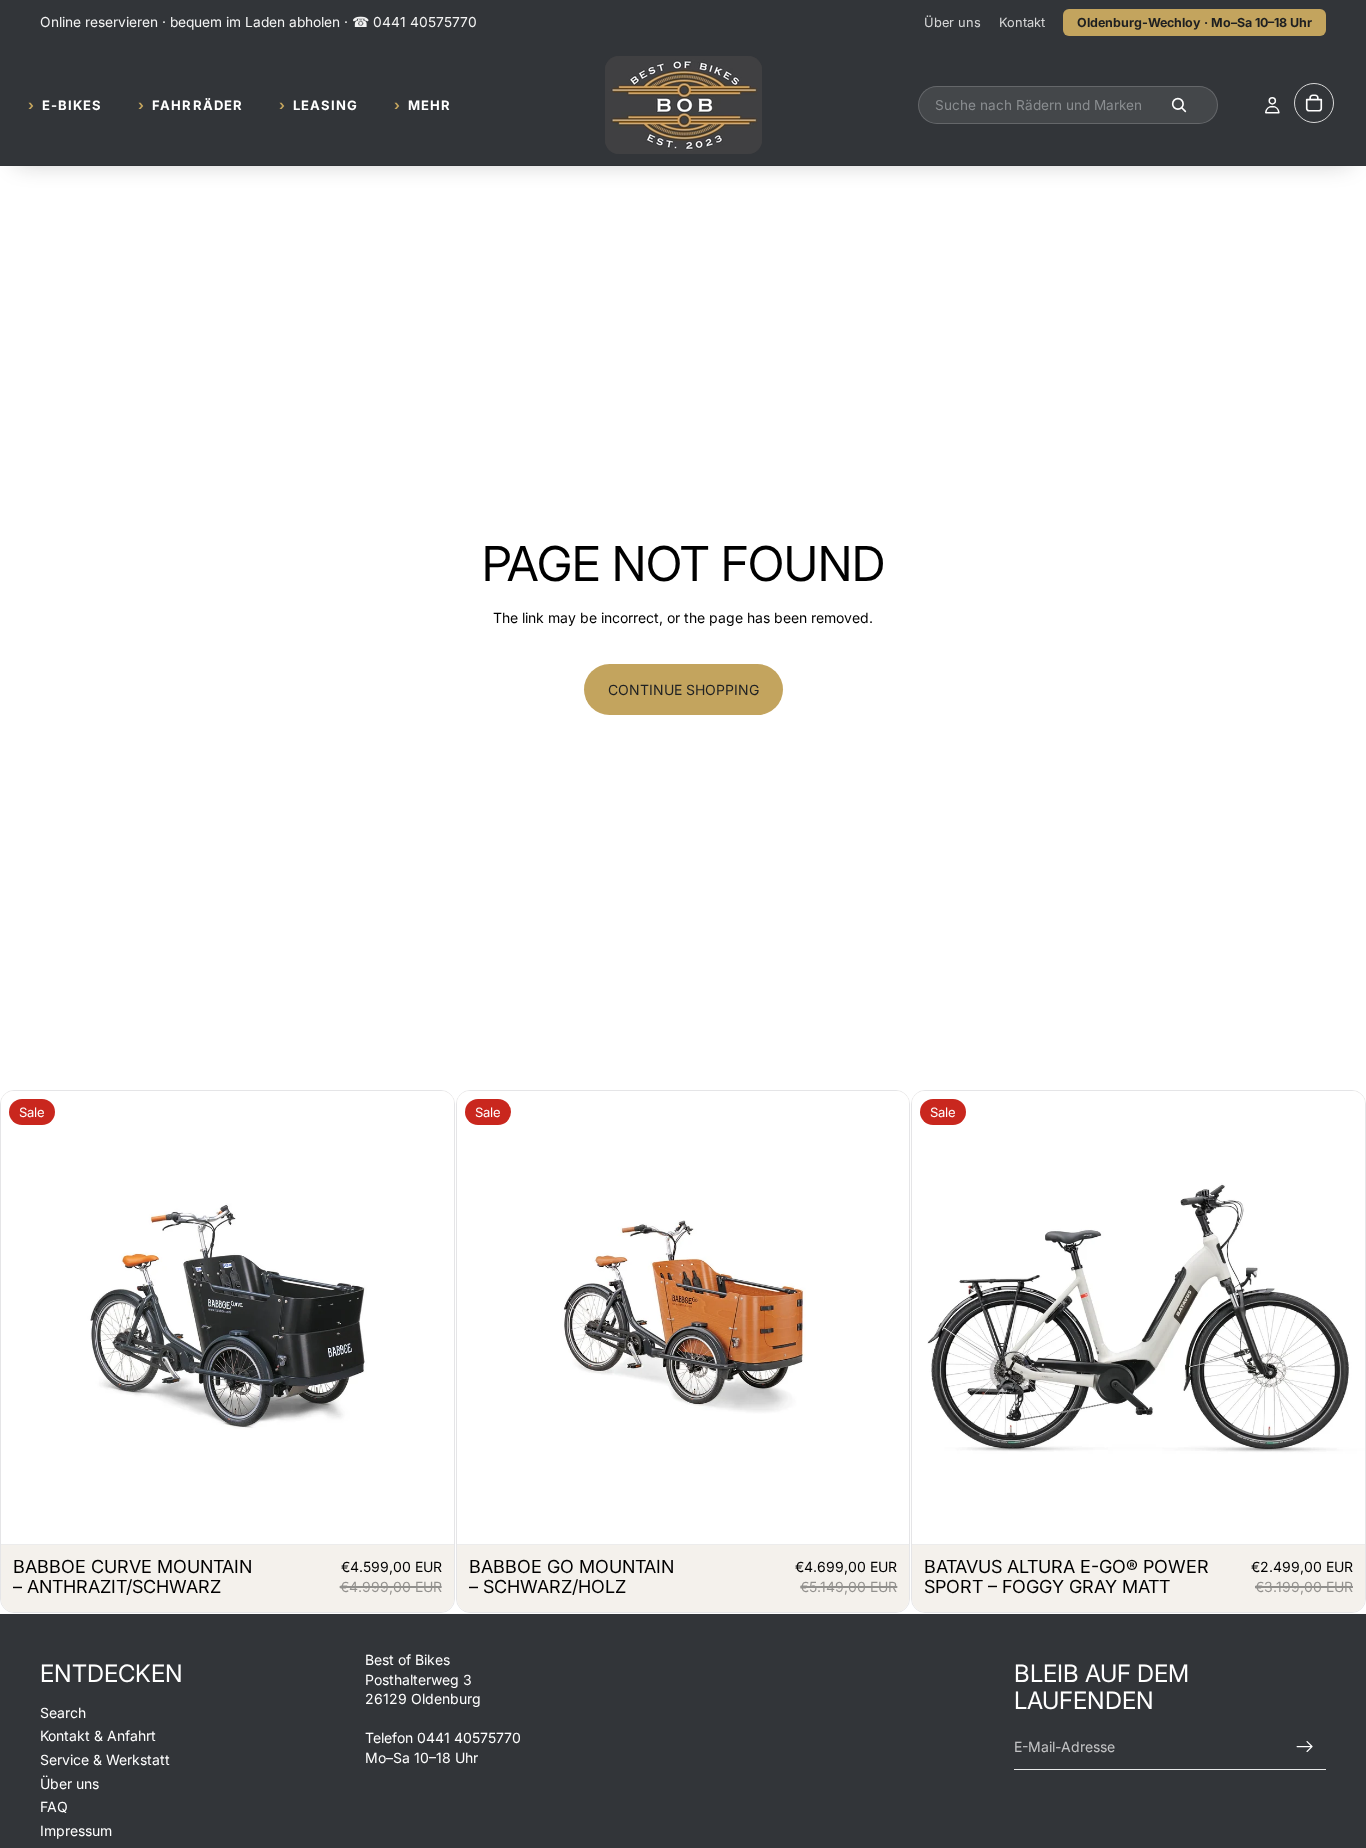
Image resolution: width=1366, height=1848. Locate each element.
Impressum (76, 1830)
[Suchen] (1068, 106)
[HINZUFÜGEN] (423, 1513)
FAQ (54, 1807)
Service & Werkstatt (105, 1759)
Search (63, 1712)
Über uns (952, 22)
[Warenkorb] (1314, 104)
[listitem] (422, 106)
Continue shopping (683, 689)
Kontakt (1022, 22)
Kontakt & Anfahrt (98, 1736)
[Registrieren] (1305, 1747)
